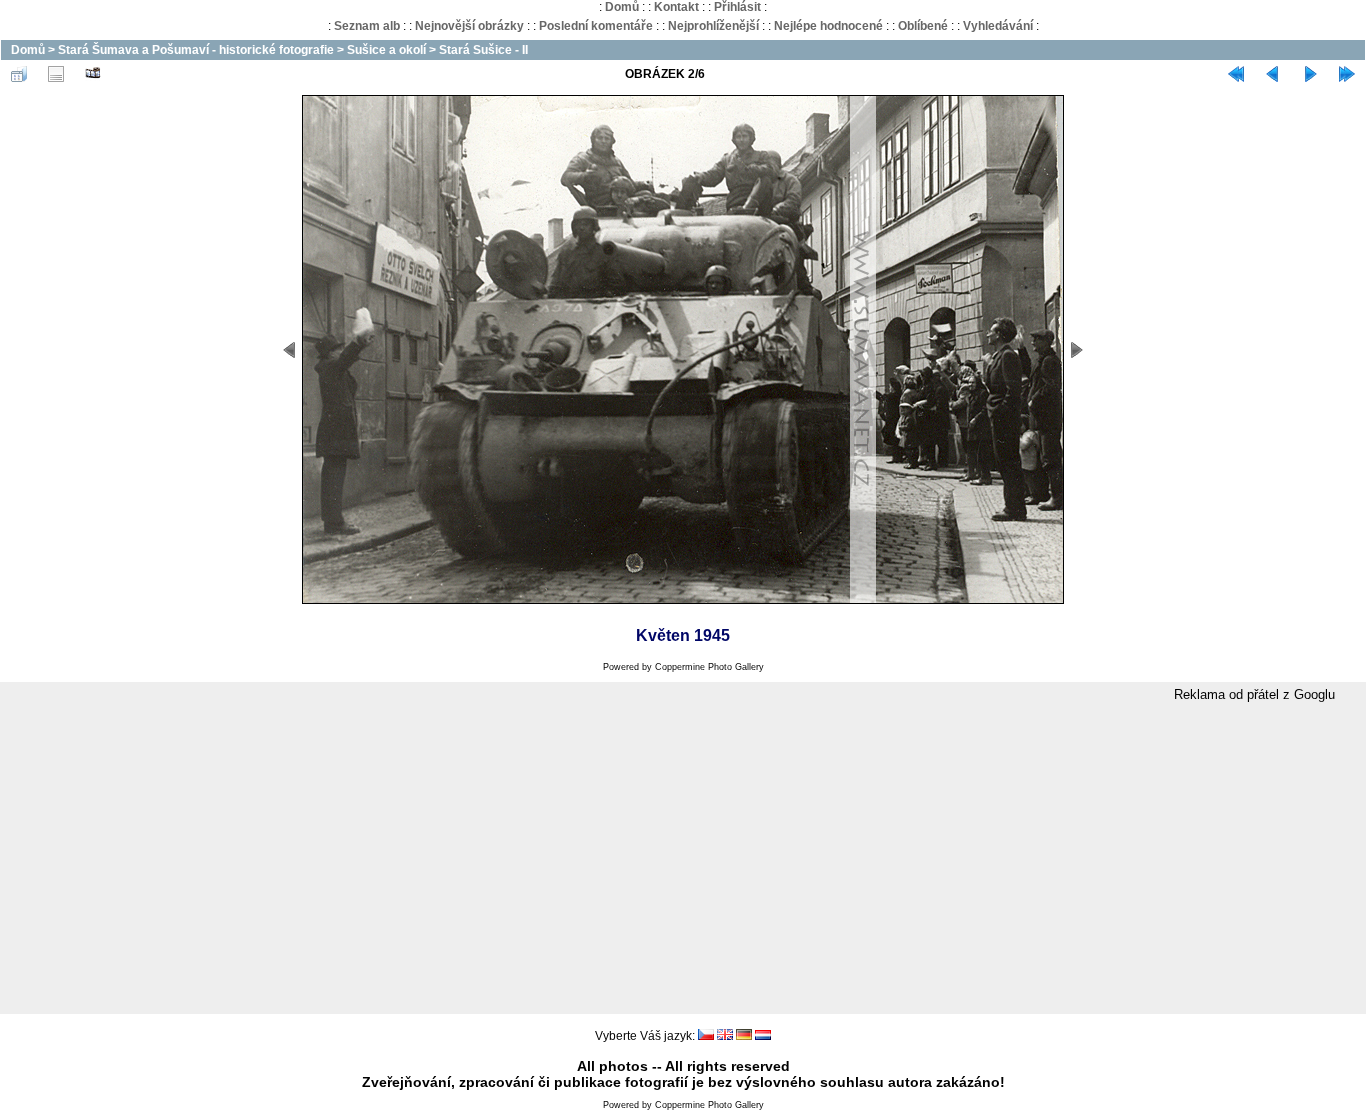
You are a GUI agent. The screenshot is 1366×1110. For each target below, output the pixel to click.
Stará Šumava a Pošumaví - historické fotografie (196, 50)
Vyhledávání (998, 26)
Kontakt (676, 7)
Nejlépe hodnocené (828, 26)
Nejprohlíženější (713, 26)
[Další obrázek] (1310, 74)
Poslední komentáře (596, 26)
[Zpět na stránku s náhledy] (19, 74)
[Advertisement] (683, 859)
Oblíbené (923, 26)
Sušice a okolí (386, 50)
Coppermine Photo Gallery (709, 667)
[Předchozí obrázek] (1273, 74)
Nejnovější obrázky (469, 26)
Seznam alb (367, 26)
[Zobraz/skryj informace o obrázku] (56, 74)
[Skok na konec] (1347, 74)
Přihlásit (737, 7)
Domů (622, 7)
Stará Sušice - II (483, 50)
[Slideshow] (93, 74)
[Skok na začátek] (1236, 74)
